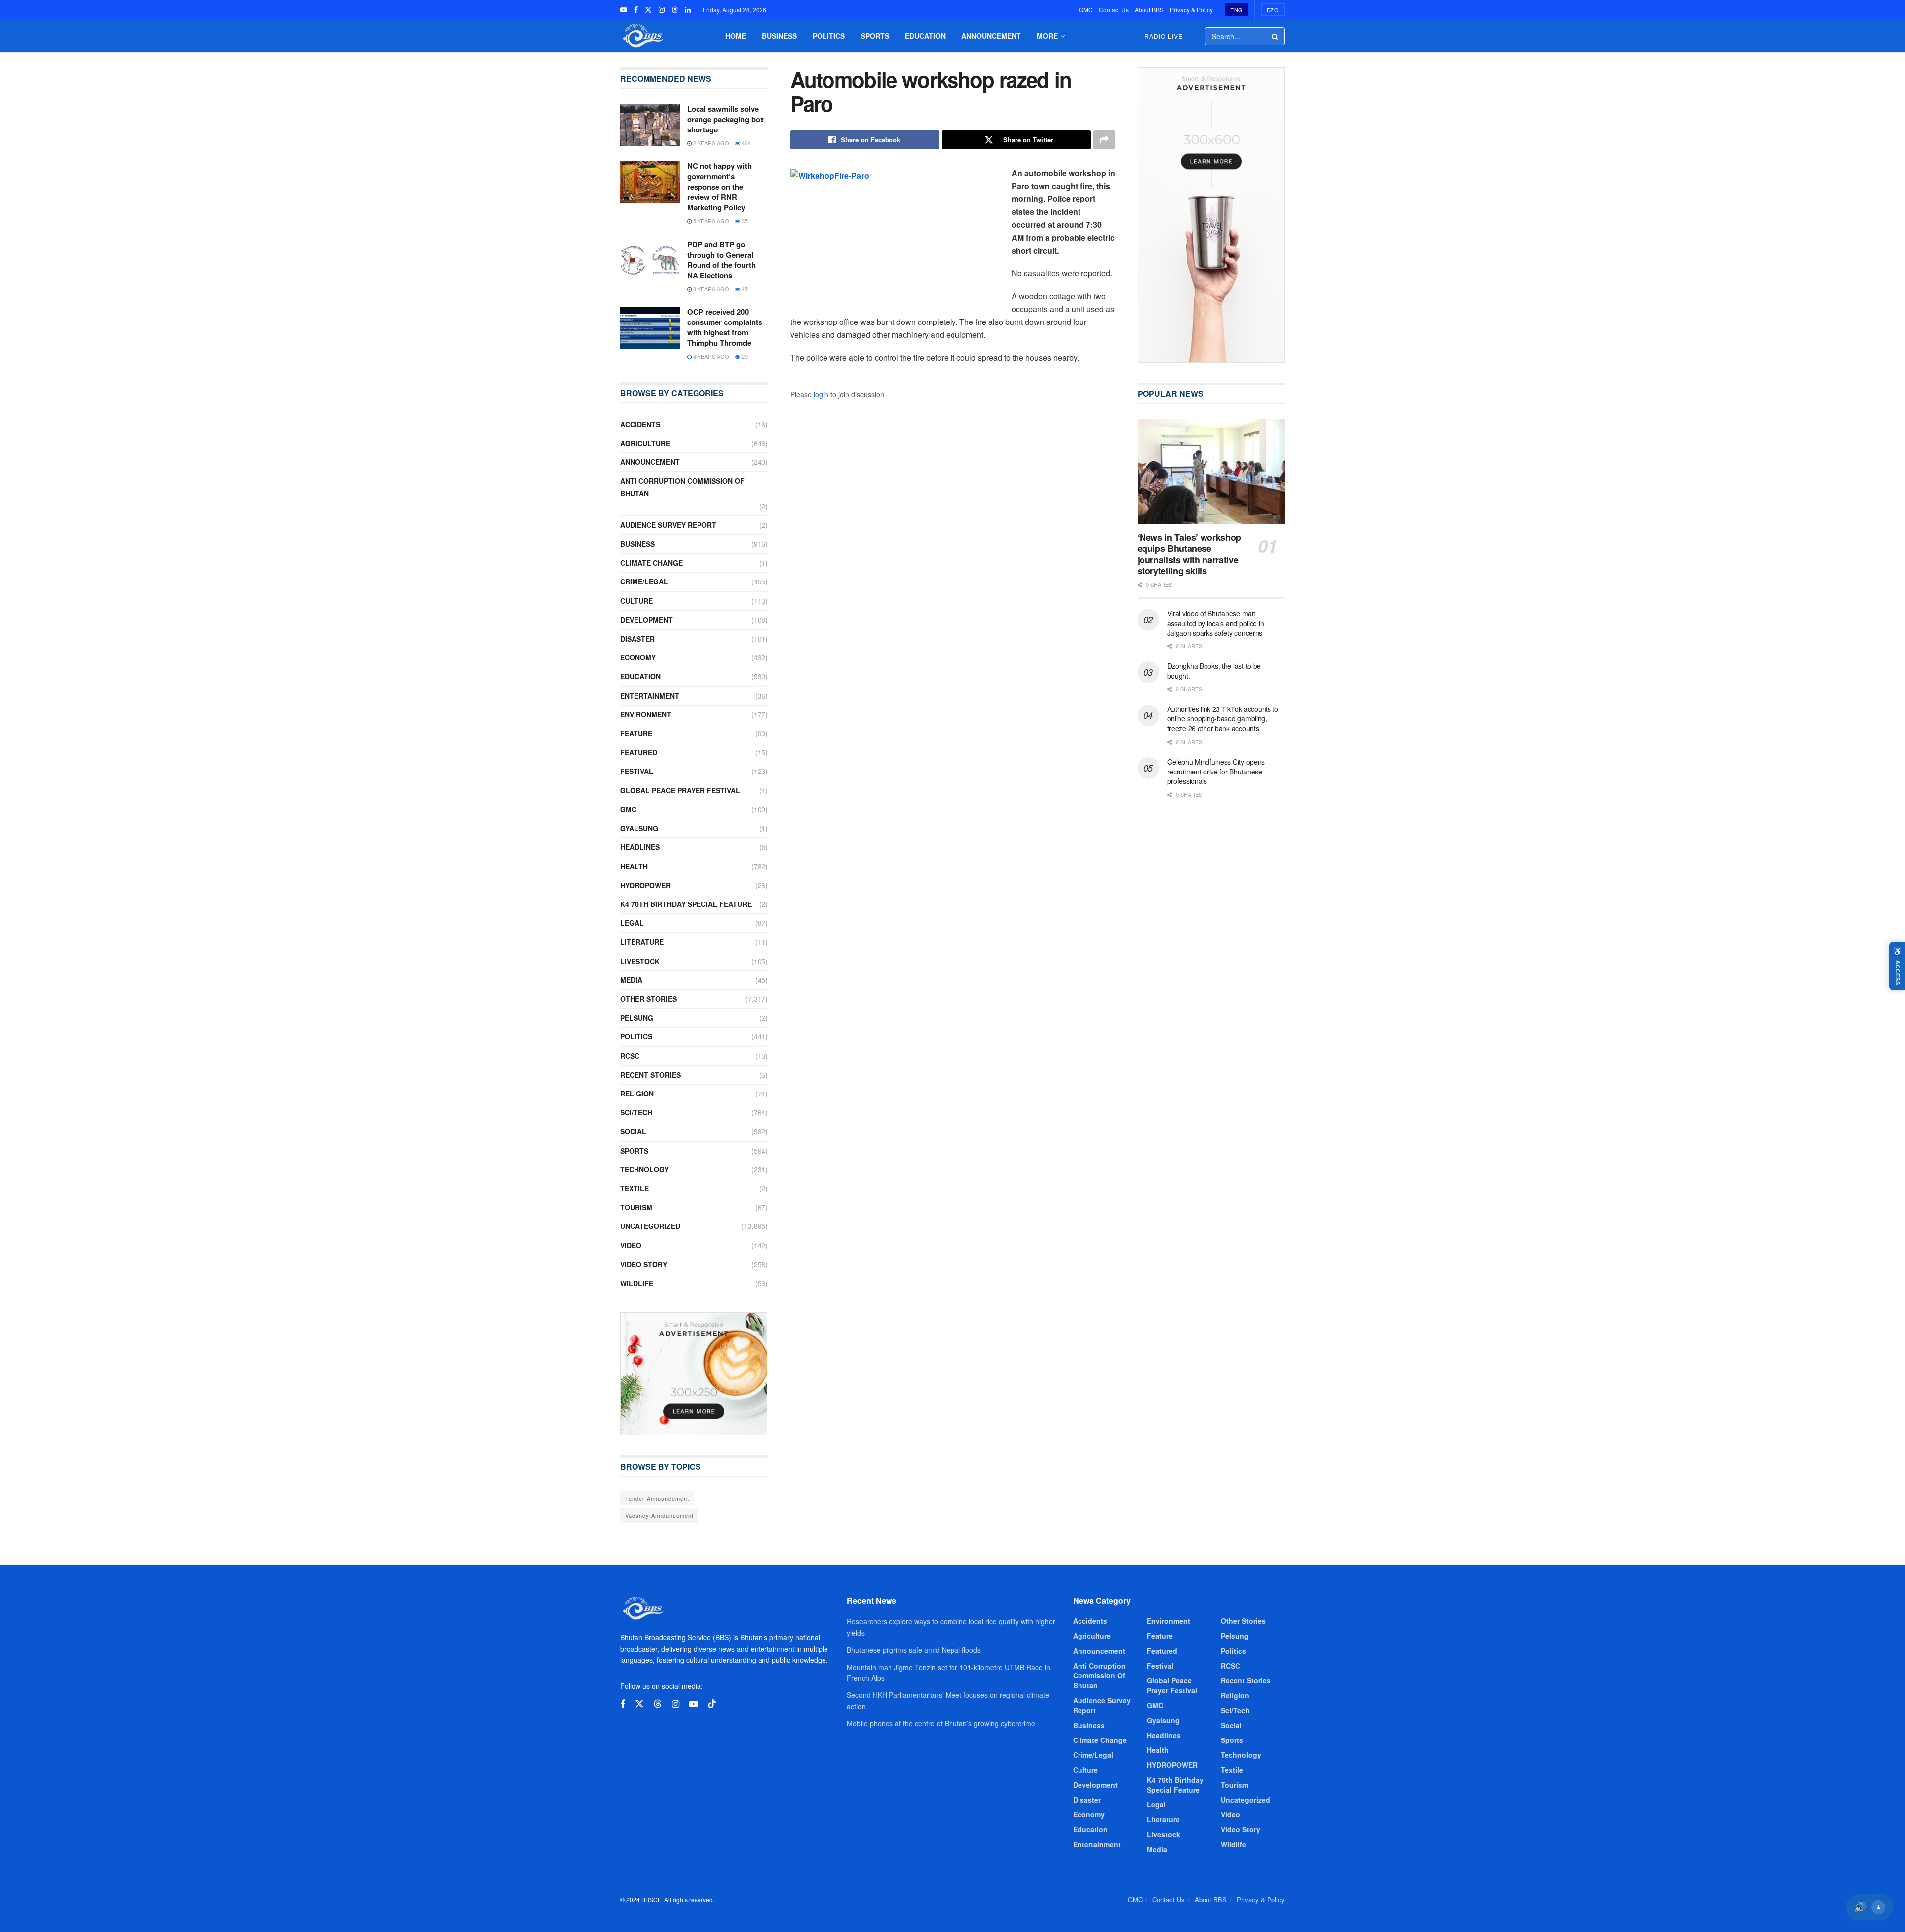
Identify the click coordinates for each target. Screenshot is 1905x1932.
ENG (1237, 10)
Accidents (640, 424)
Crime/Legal (644, 581)
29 (744, 356)
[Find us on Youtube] (624, 10)
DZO (1273, 10)
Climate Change (651, 563)
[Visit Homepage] (642, 36)
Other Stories (648, 999)
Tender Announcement (657, 1498)
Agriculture (645, 443)
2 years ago (710, 143)
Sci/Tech (636, 1112)
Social (633, 1131)
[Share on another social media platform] (1104, 140)
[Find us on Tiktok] (712, 1704)
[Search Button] (1276, 36)
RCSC (630, 1056)
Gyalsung (639, 828)
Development (646, 620)
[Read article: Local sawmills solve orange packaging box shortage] (650, 125)
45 (744, 289)
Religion (637, 1094)
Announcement (991, 36)
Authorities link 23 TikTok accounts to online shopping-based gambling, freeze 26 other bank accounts (1223, 719)
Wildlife (637, 1283)
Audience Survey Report (668, 525)
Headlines (640, 847)
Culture (636, 601)
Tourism (636, 1207)
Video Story (644, 1264)
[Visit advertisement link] (694, 1374)
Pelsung (637, 1018)
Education (925, 36)
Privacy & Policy (1191, 10)
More (1047, 36)
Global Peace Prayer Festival (680, 790)
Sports (875, 36)
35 (744, 221)
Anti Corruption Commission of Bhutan (682, 487)
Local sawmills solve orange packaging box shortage (726, 119)
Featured (639, 752)
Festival (637, 771)
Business (779, 36)
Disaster (637, 639)
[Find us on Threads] (675, 10)
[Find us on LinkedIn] (688, 10)
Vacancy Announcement (659, 1515)
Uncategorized (650, 1226)
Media (631, 980)
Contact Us (1114, 10)
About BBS (1149, 10)
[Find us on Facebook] (636, 10)
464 (745, 143)
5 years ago (710, 221)
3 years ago (710, 289)
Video (631, 1245)
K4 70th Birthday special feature (686, 904)
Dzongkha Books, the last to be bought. (1214, 671)
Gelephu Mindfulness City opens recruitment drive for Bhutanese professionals (1216, 771)
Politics (829, 36)
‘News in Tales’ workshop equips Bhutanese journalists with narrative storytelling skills (1189, 554)
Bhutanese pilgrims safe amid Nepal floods (914, 1650)
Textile (635, 1188)
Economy (638, 657)
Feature (636, 733)
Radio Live (1164, 36)
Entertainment (650, 696)
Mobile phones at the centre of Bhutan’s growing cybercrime (941, 1723)
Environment (646, 714)
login (821, 394)
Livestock (640, 961)
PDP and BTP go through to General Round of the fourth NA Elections (721, 260)
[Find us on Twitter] (648, 10)
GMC (1086, 10)
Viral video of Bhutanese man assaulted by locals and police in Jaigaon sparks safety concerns (1216, 623)
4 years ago (710, 356)
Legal (632, 923)
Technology (644, 1169)
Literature (642, 942)
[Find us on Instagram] (662, 10)
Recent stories (650, 1075)
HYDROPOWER (645, 885)
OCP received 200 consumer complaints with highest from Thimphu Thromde (725, 327)
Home (736, 36)
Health (634, 866)
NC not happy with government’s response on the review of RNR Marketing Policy (719, 187)
